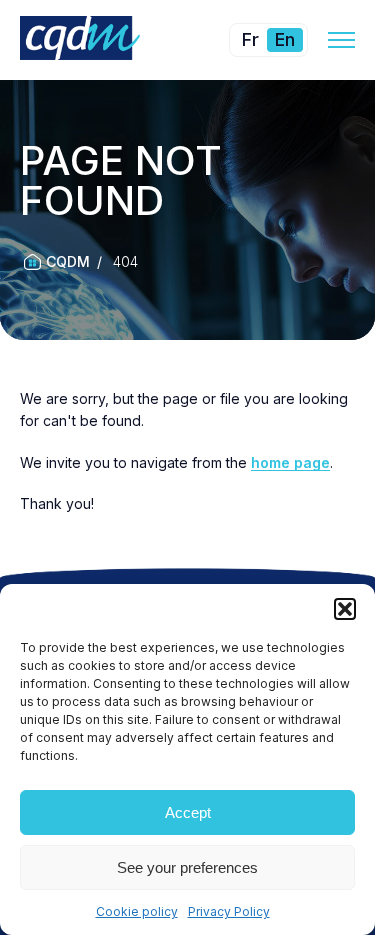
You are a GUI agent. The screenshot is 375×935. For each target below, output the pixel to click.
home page (290, 462)
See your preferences (187, 867)
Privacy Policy (229, 911)
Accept (188, 812)
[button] (345, 609)
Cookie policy (137, 911)
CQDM (68, 261)
